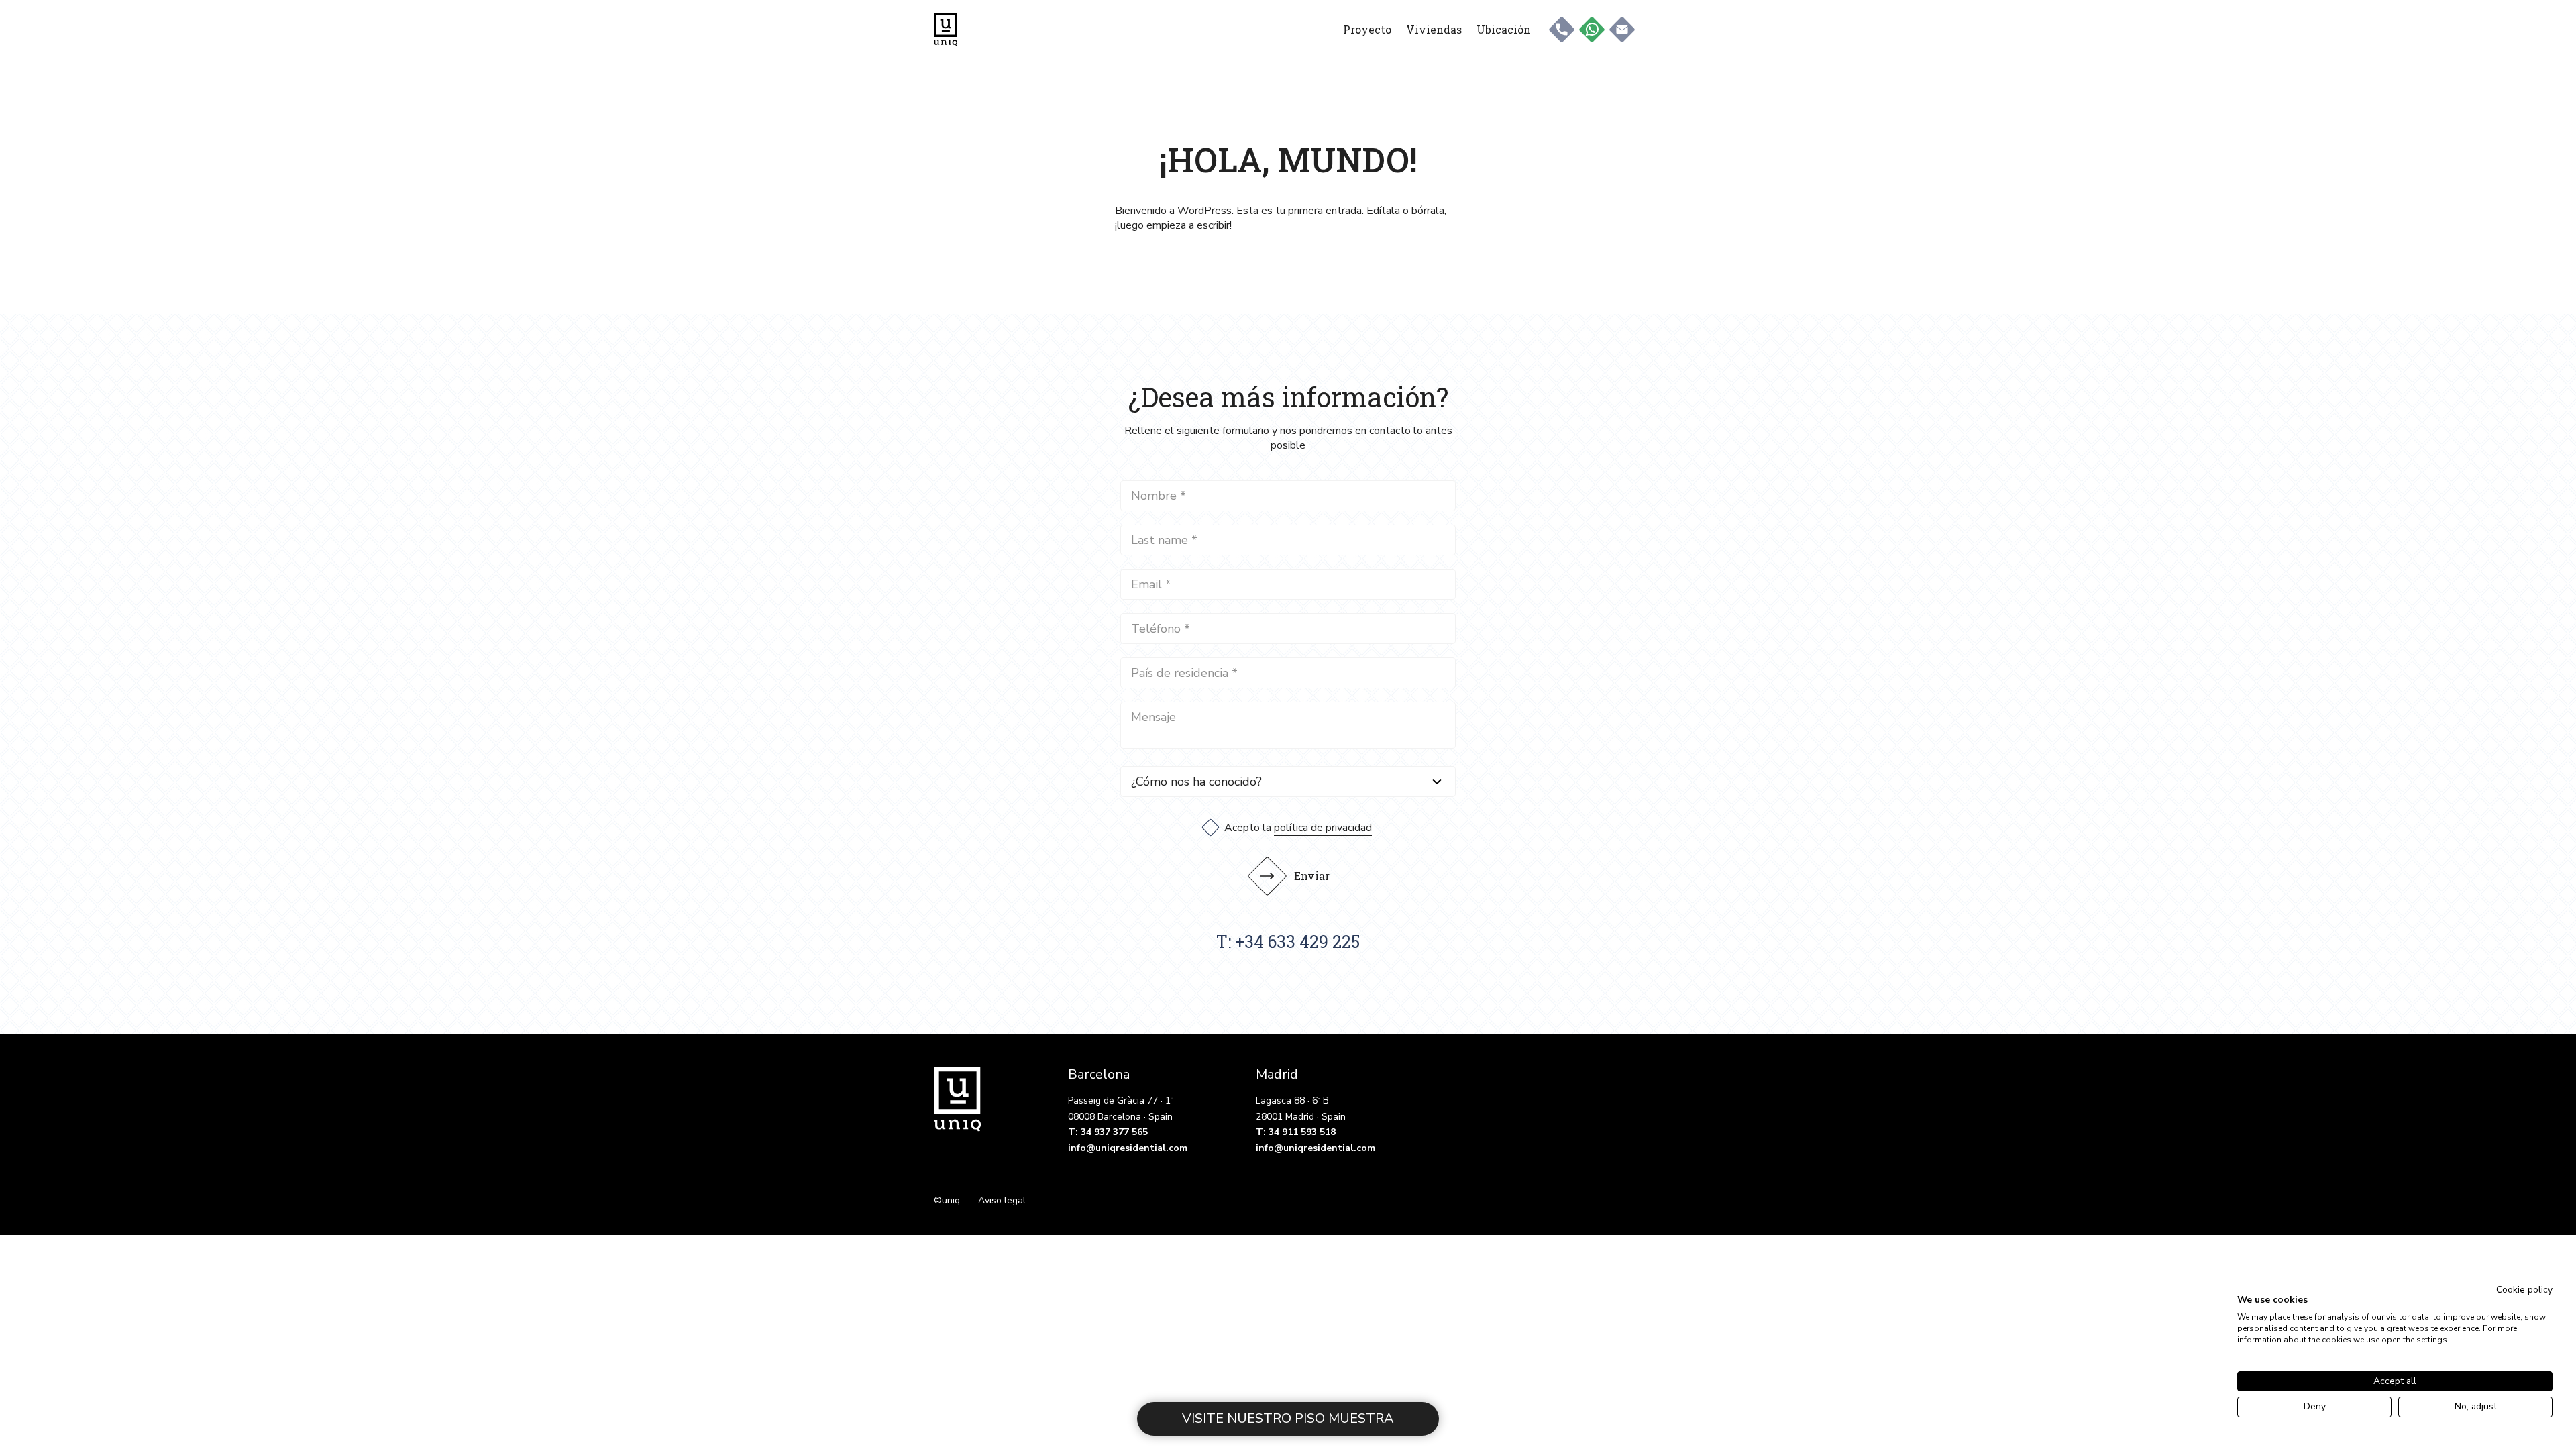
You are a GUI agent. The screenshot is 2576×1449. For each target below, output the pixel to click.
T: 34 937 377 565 (1108, 1132)
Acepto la (1298, 828)
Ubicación (1504, 29)
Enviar (1312, 876)
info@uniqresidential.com (1128, 1148)
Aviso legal (1002, 1200)
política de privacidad (1323, 828)
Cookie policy (2524, 1290)
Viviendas (1434, 29)
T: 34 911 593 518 (1296, 1132)
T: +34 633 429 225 (1288, 942)
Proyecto (1367, 29)
